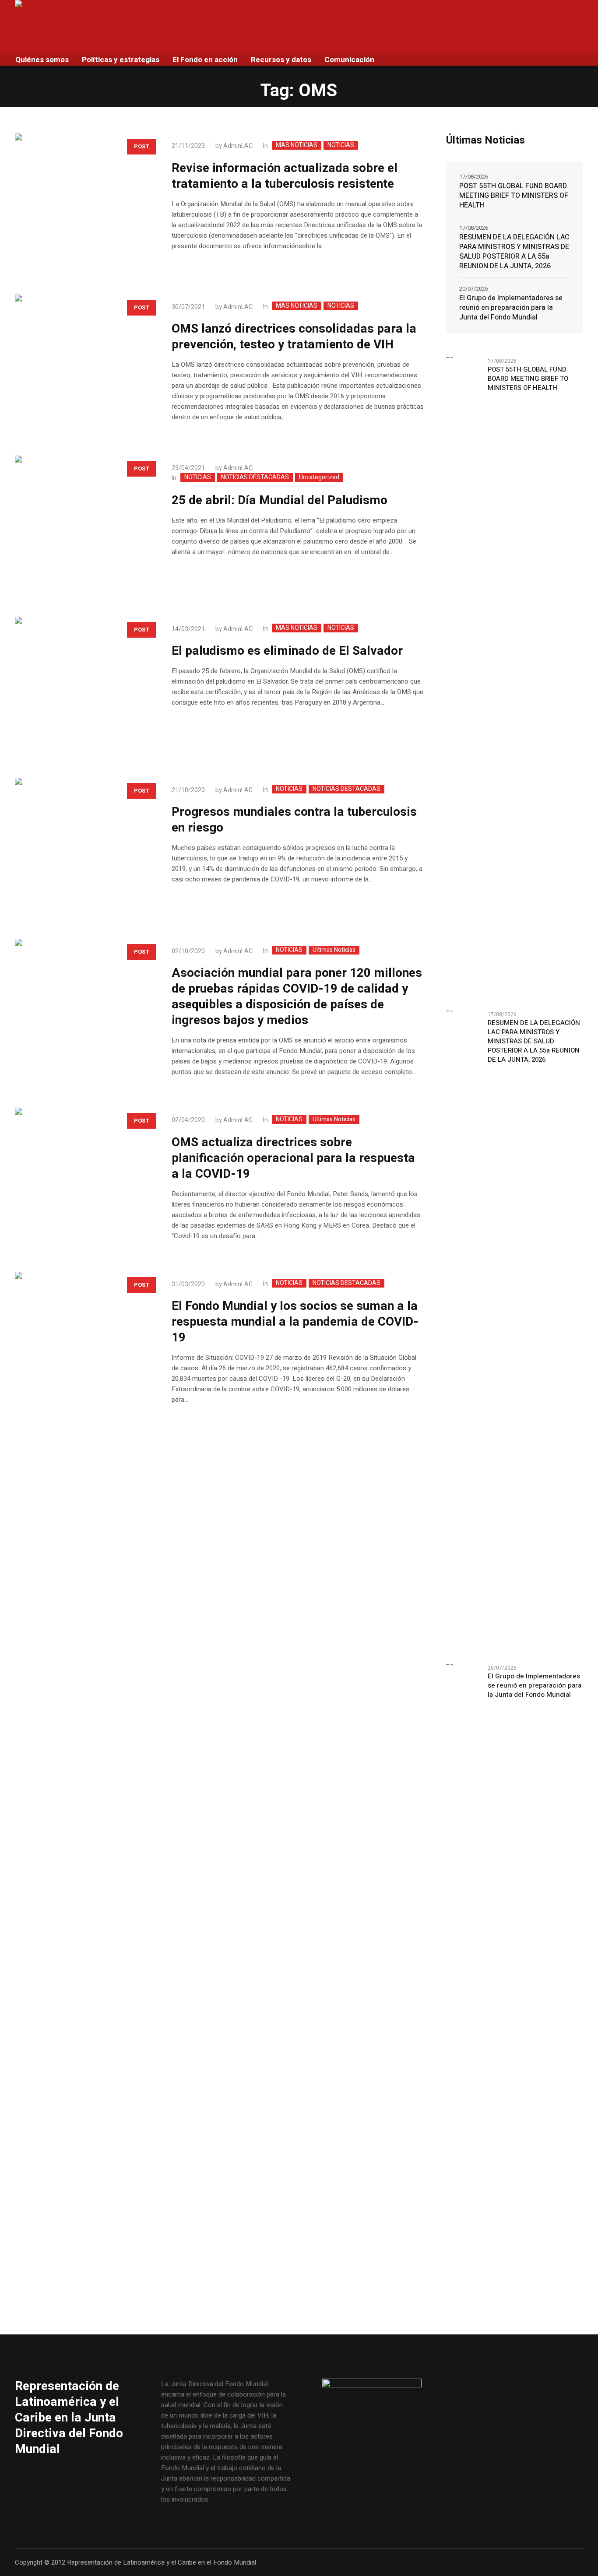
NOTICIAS (341, 145)
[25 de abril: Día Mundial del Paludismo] (84, 525)
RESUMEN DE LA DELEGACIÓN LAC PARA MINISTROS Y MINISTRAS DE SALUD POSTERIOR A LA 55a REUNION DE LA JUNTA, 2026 (514, 252)
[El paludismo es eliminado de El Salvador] (84, 686)
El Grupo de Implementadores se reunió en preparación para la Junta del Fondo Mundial (511, 308)
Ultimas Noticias (334, 950)
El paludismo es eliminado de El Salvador (287, 651)
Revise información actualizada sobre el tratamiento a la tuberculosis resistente (285, 176)
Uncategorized (319, 477)
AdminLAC (238, 146)
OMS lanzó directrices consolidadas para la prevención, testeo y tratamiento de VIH (294, 337)
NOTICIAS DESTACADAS (255, 477)
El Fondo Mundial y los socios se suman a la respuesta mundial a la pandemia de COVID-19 (295, 1322)
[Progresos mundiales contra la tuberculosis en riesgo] (84, 847)
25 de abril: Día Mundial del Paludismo (280, 500)
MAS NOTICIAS (297, 145)
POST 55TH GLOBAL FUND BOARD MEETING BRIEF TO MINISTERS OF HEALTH (514, 196)
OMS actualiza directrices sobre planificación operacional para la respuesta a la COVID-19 (293, 1158)
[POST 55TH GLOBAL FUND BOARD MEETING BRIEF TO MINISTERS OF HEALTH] (464, 679)
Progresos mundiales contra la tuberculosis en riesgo (294, 820)
